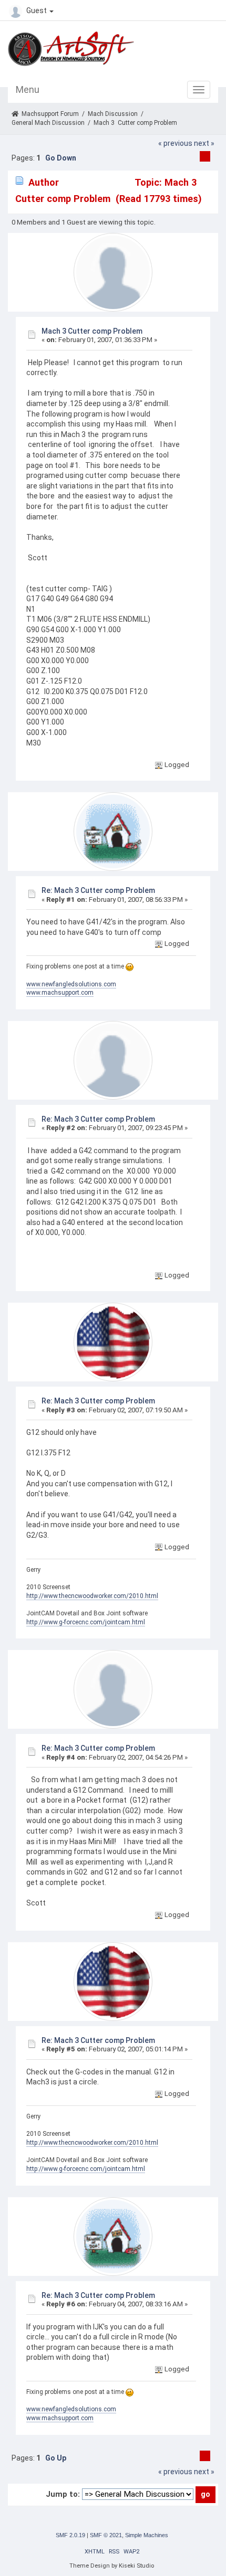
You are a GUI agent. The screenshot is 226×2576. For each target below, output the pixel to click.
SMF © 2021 (106, 2535)
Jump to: (63, 2494)
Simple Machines (147, 2535)
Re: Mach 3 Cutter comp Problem (98, 890)
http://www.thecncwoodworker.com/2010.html (92, 1596)
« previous (175, 143)
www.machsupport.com (60, 993)
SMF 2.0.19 (70, 2535)
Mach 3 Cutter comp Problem (92, 331)
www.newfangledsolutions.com (71, 984)
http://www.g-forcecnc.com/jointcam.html (86, 1622)
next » (204, 143)
